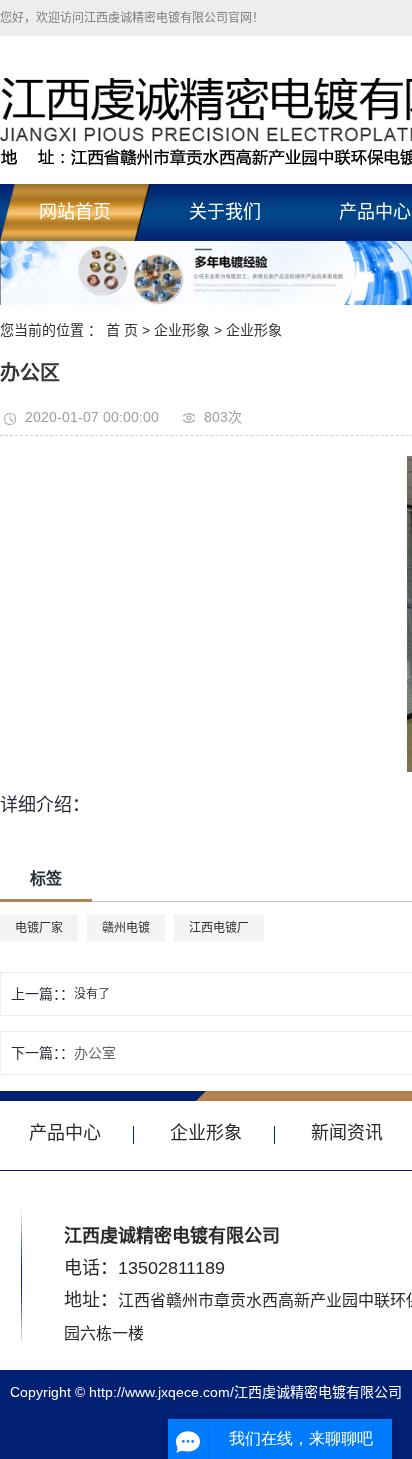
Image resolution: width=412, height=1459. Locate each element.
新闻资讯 (347, 1133)
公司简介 (224, 264)
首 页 (122, 330)
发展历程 (224, 356)
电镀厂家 (39, 928)
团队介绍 (224, 448)
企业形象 (206, 1133)
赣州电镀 (126, 928)
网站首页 (75, 212)
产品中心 (65, 1133)
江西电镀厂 (219, 928)
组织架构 (224, 402)
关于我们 (225, 212)
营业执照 (224, 310)
